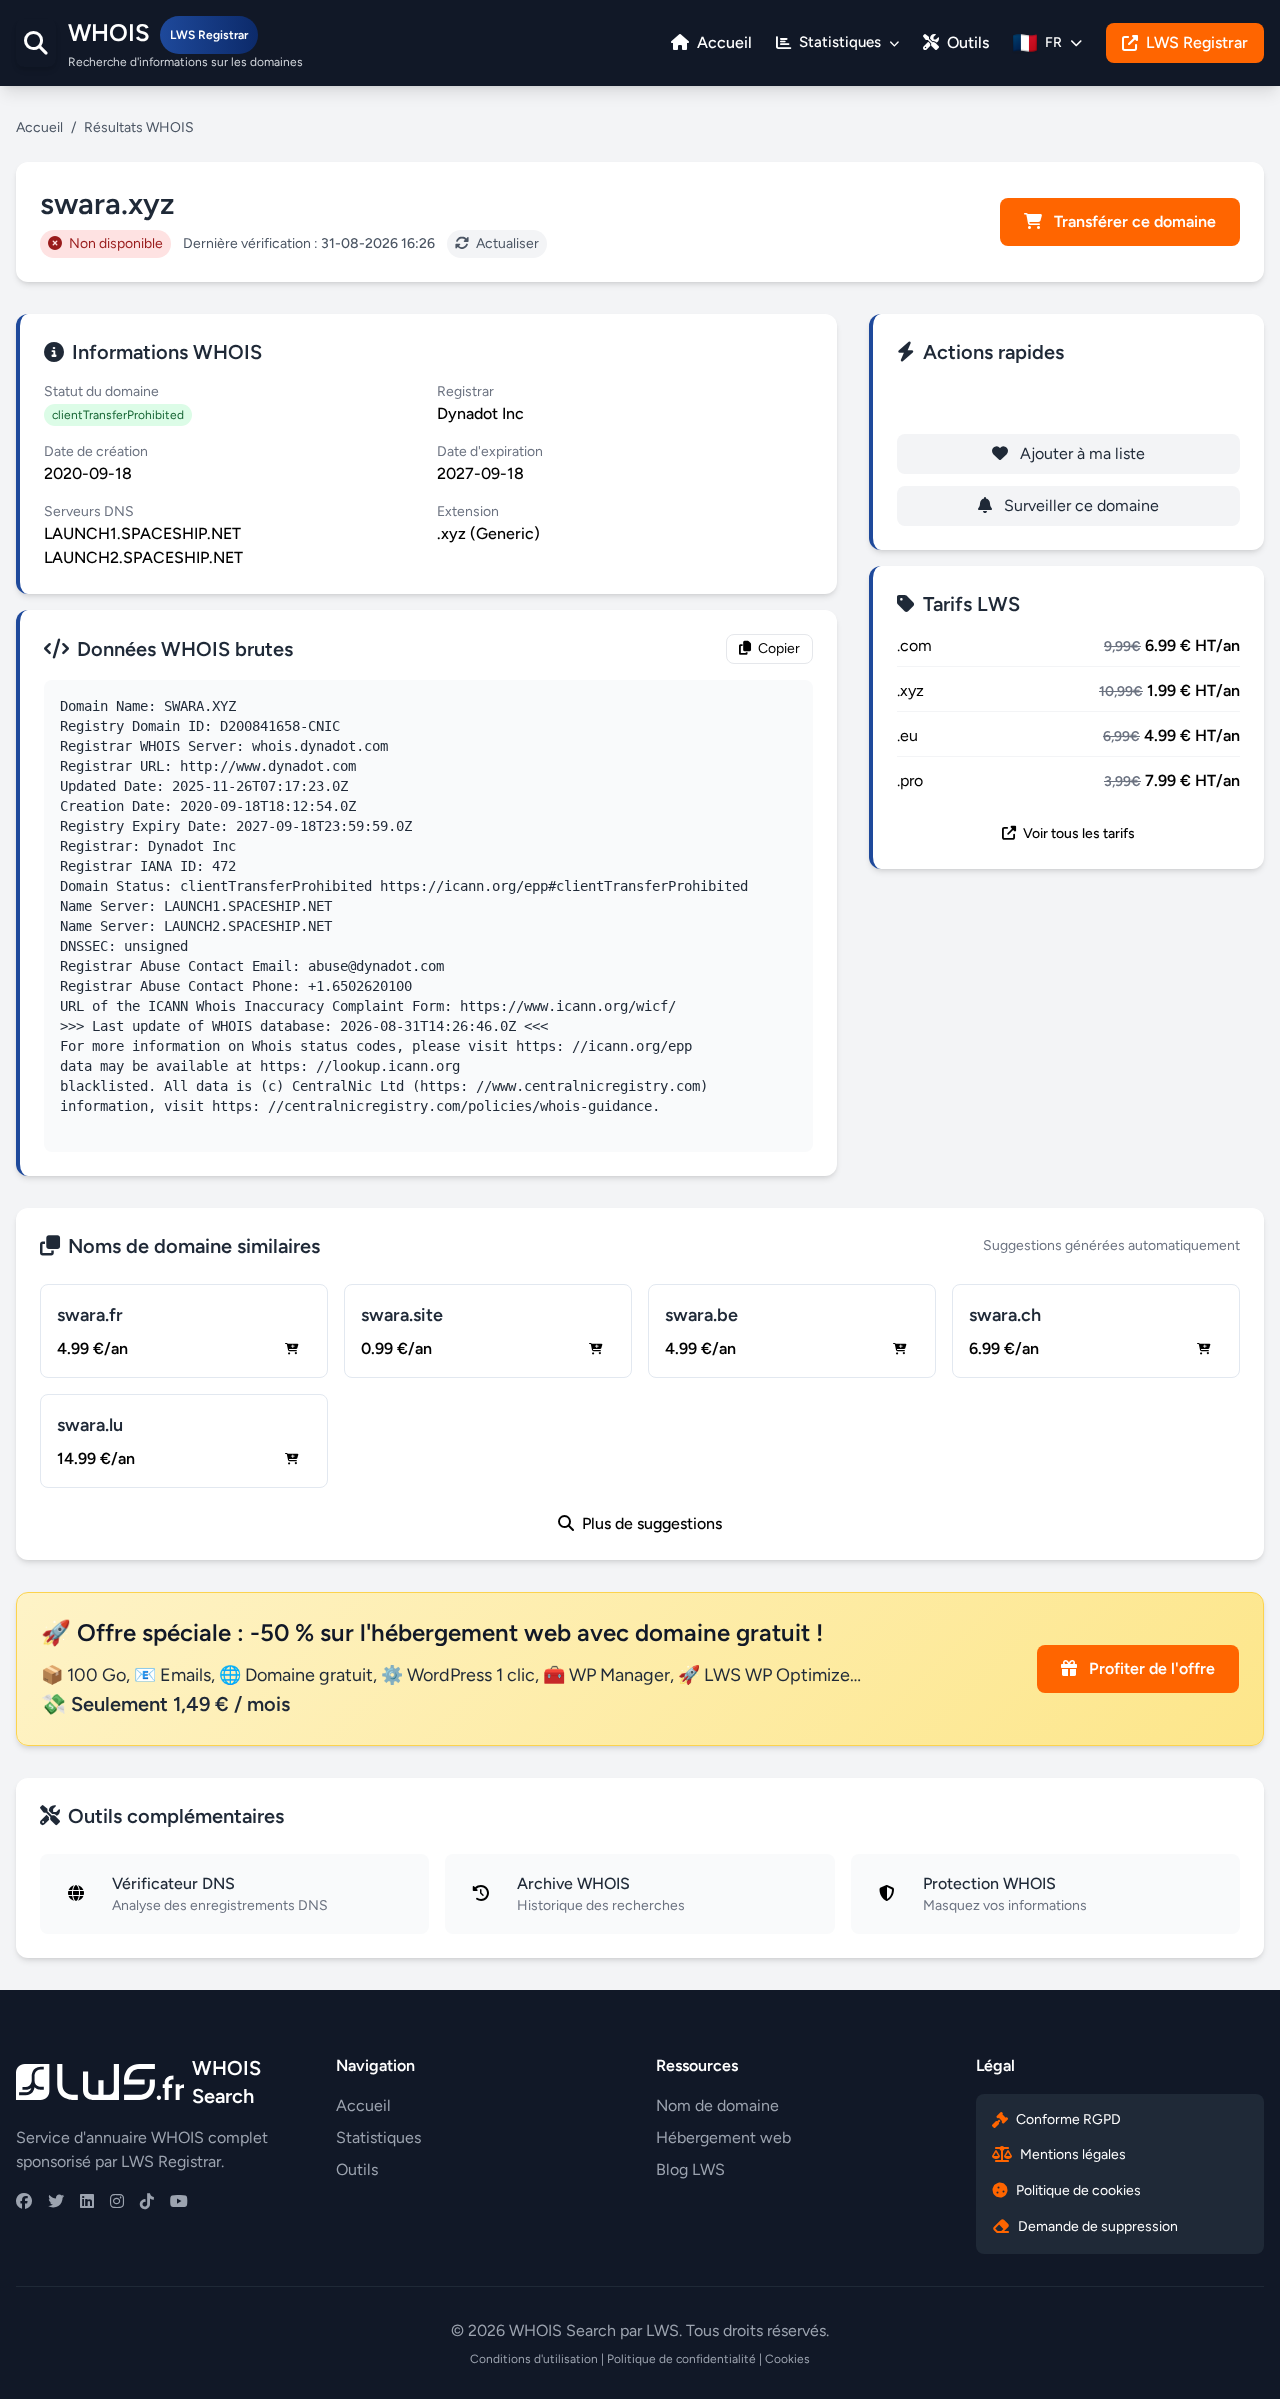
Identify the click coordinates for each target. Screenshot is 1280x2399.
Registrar (465, 391)
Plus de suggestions (650, 1523)
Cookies (787, 2359)
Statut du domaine (101, 391)
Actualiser (506, 243)
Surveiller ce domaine (1079, 505)
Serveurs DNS (89, 511)
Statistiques (378, 2137)
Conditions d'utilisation (534, 2359)
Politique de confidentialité (681, 2359)
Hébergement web (723, 2137)
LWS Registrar (1197, 42)
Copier (777, 648)
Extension (468, 511)
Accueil (722, 42)
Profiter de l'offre (1150, 1668)
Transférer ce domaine (1133, 221)
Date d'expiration (490, 451)
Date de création (96, 451)
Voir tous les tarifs (1077, 833)
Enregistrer (1081, 401)
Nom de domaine (717, 2105)
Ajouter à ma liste (1080, 453)
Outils (966, 42)
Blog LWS (690, 2169)
